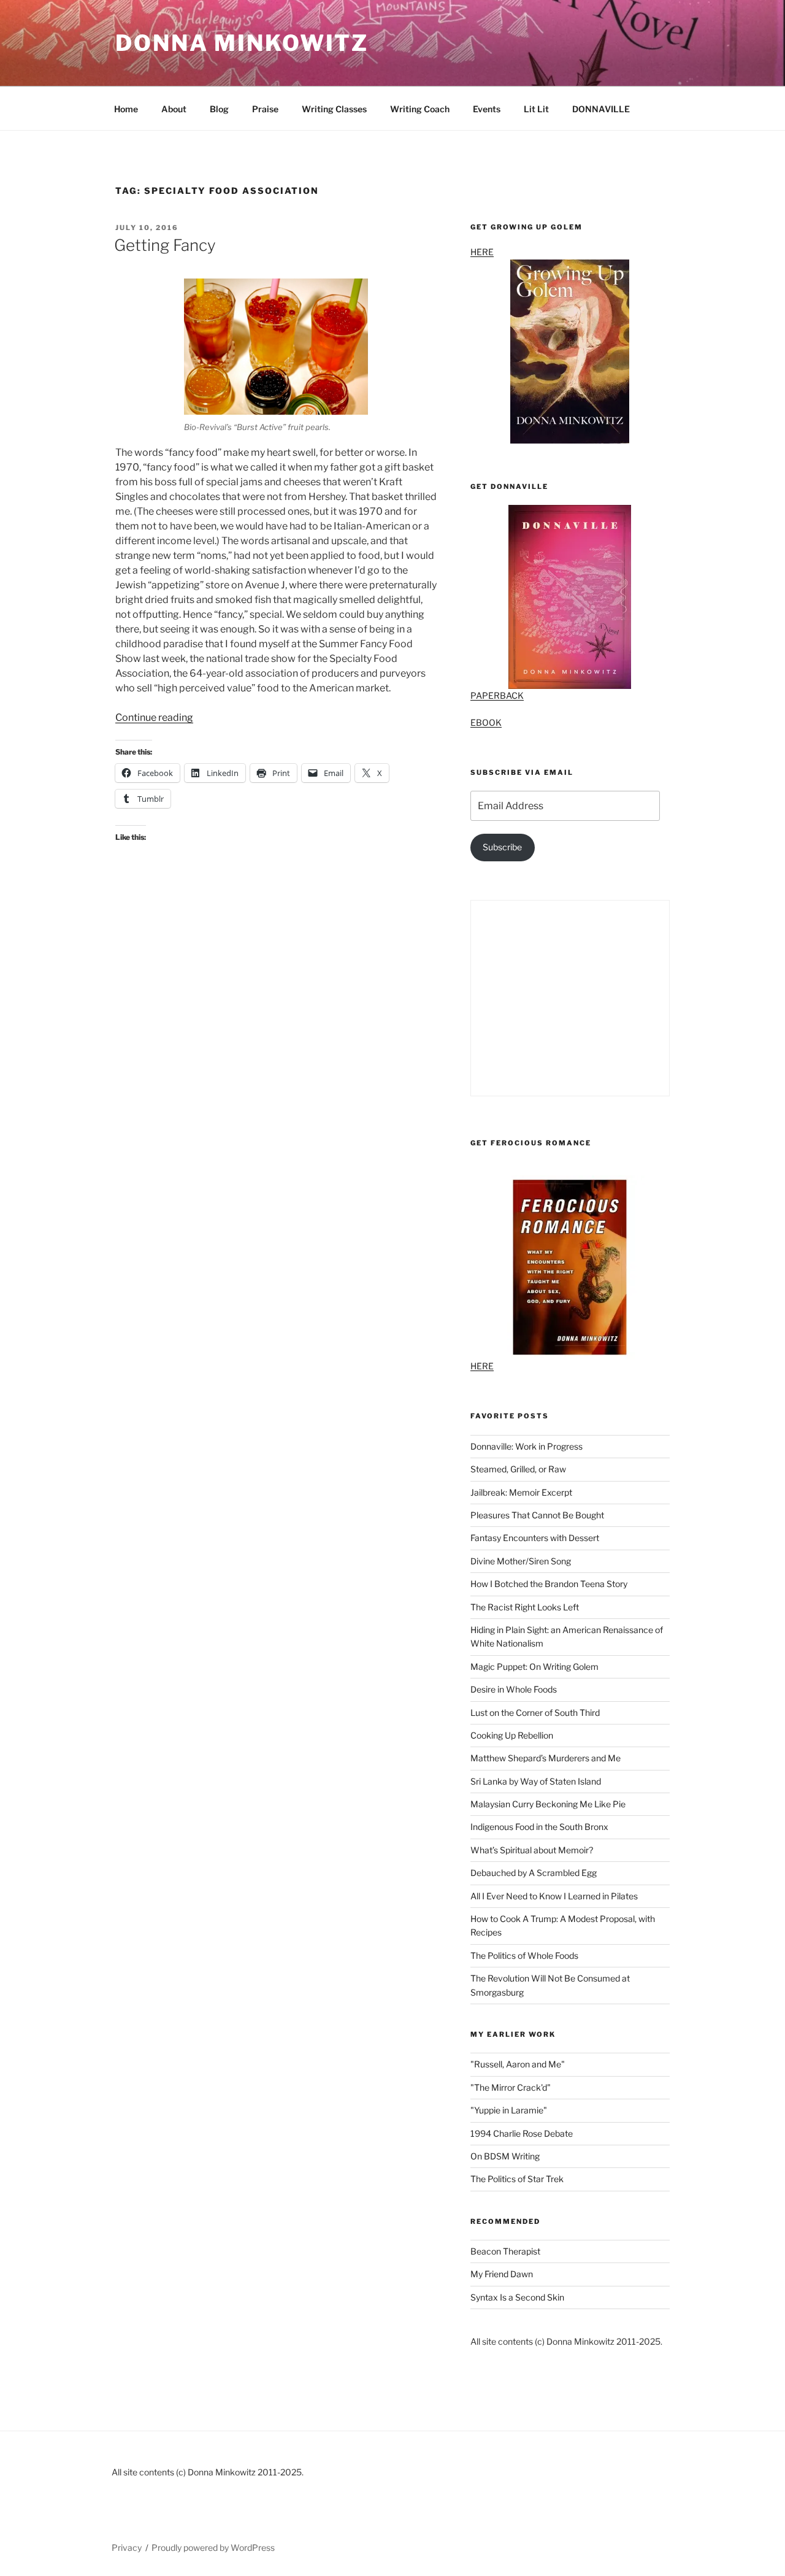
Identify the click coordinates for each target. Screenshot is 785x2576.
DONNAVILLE (601, 109)
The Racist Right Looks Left (525, 1607)
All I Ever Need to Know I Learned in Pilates (554, 1896)
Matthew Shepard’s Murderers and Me (546, 1758)
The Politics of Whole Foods (524, 1955)
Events (487, 109)
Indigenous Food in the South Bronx (539, 1827)
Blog (219, 109)
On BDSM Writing (505, 2156)
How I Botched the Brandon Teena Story (549, 1584)
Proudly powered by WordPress (213, 2547)
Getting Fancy (165, 245)
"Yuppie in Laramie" (509, 2110)
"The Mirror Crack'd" (511, 2087)
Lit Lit (536, 109)
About (174, 109)
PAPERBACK (497, 695)
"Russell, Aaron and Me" (518, 2064)
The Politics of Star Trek (517, 2179)
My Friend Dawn (502, 2274)
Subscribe (502, 847)
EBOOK (486, 722)
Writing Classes (334, 109)
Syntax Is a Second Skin (517, 2297)
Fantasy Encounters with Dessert (535, 1538)
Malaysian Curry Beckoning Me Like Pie (548, 1804)
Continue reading (154, 717)
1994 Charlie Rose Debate (522, 2133)
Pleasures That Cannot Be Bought (537, 1515)
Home (126, 109)
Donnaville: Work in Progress (527, 1446)
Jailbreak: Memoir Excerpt (521, 1492)
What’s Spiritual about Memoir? (532, 1850)
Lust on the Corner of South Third (535, 1713)
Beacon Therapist (505, 2251)
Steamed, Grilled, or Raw (518, 1469)
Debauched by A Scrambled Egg (534, 1873)
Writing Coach (420, 109)
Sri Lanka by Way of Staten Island (536, 1781)
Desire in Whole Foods (514, 1689)
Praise (265, 109)
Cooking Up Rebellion (512, 1735)
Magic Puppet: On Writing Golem (534, 1667)
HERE (482, 252)
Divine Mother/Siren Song (521, 1561)
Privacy (127, 2547)
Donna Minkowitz (242, 43)
